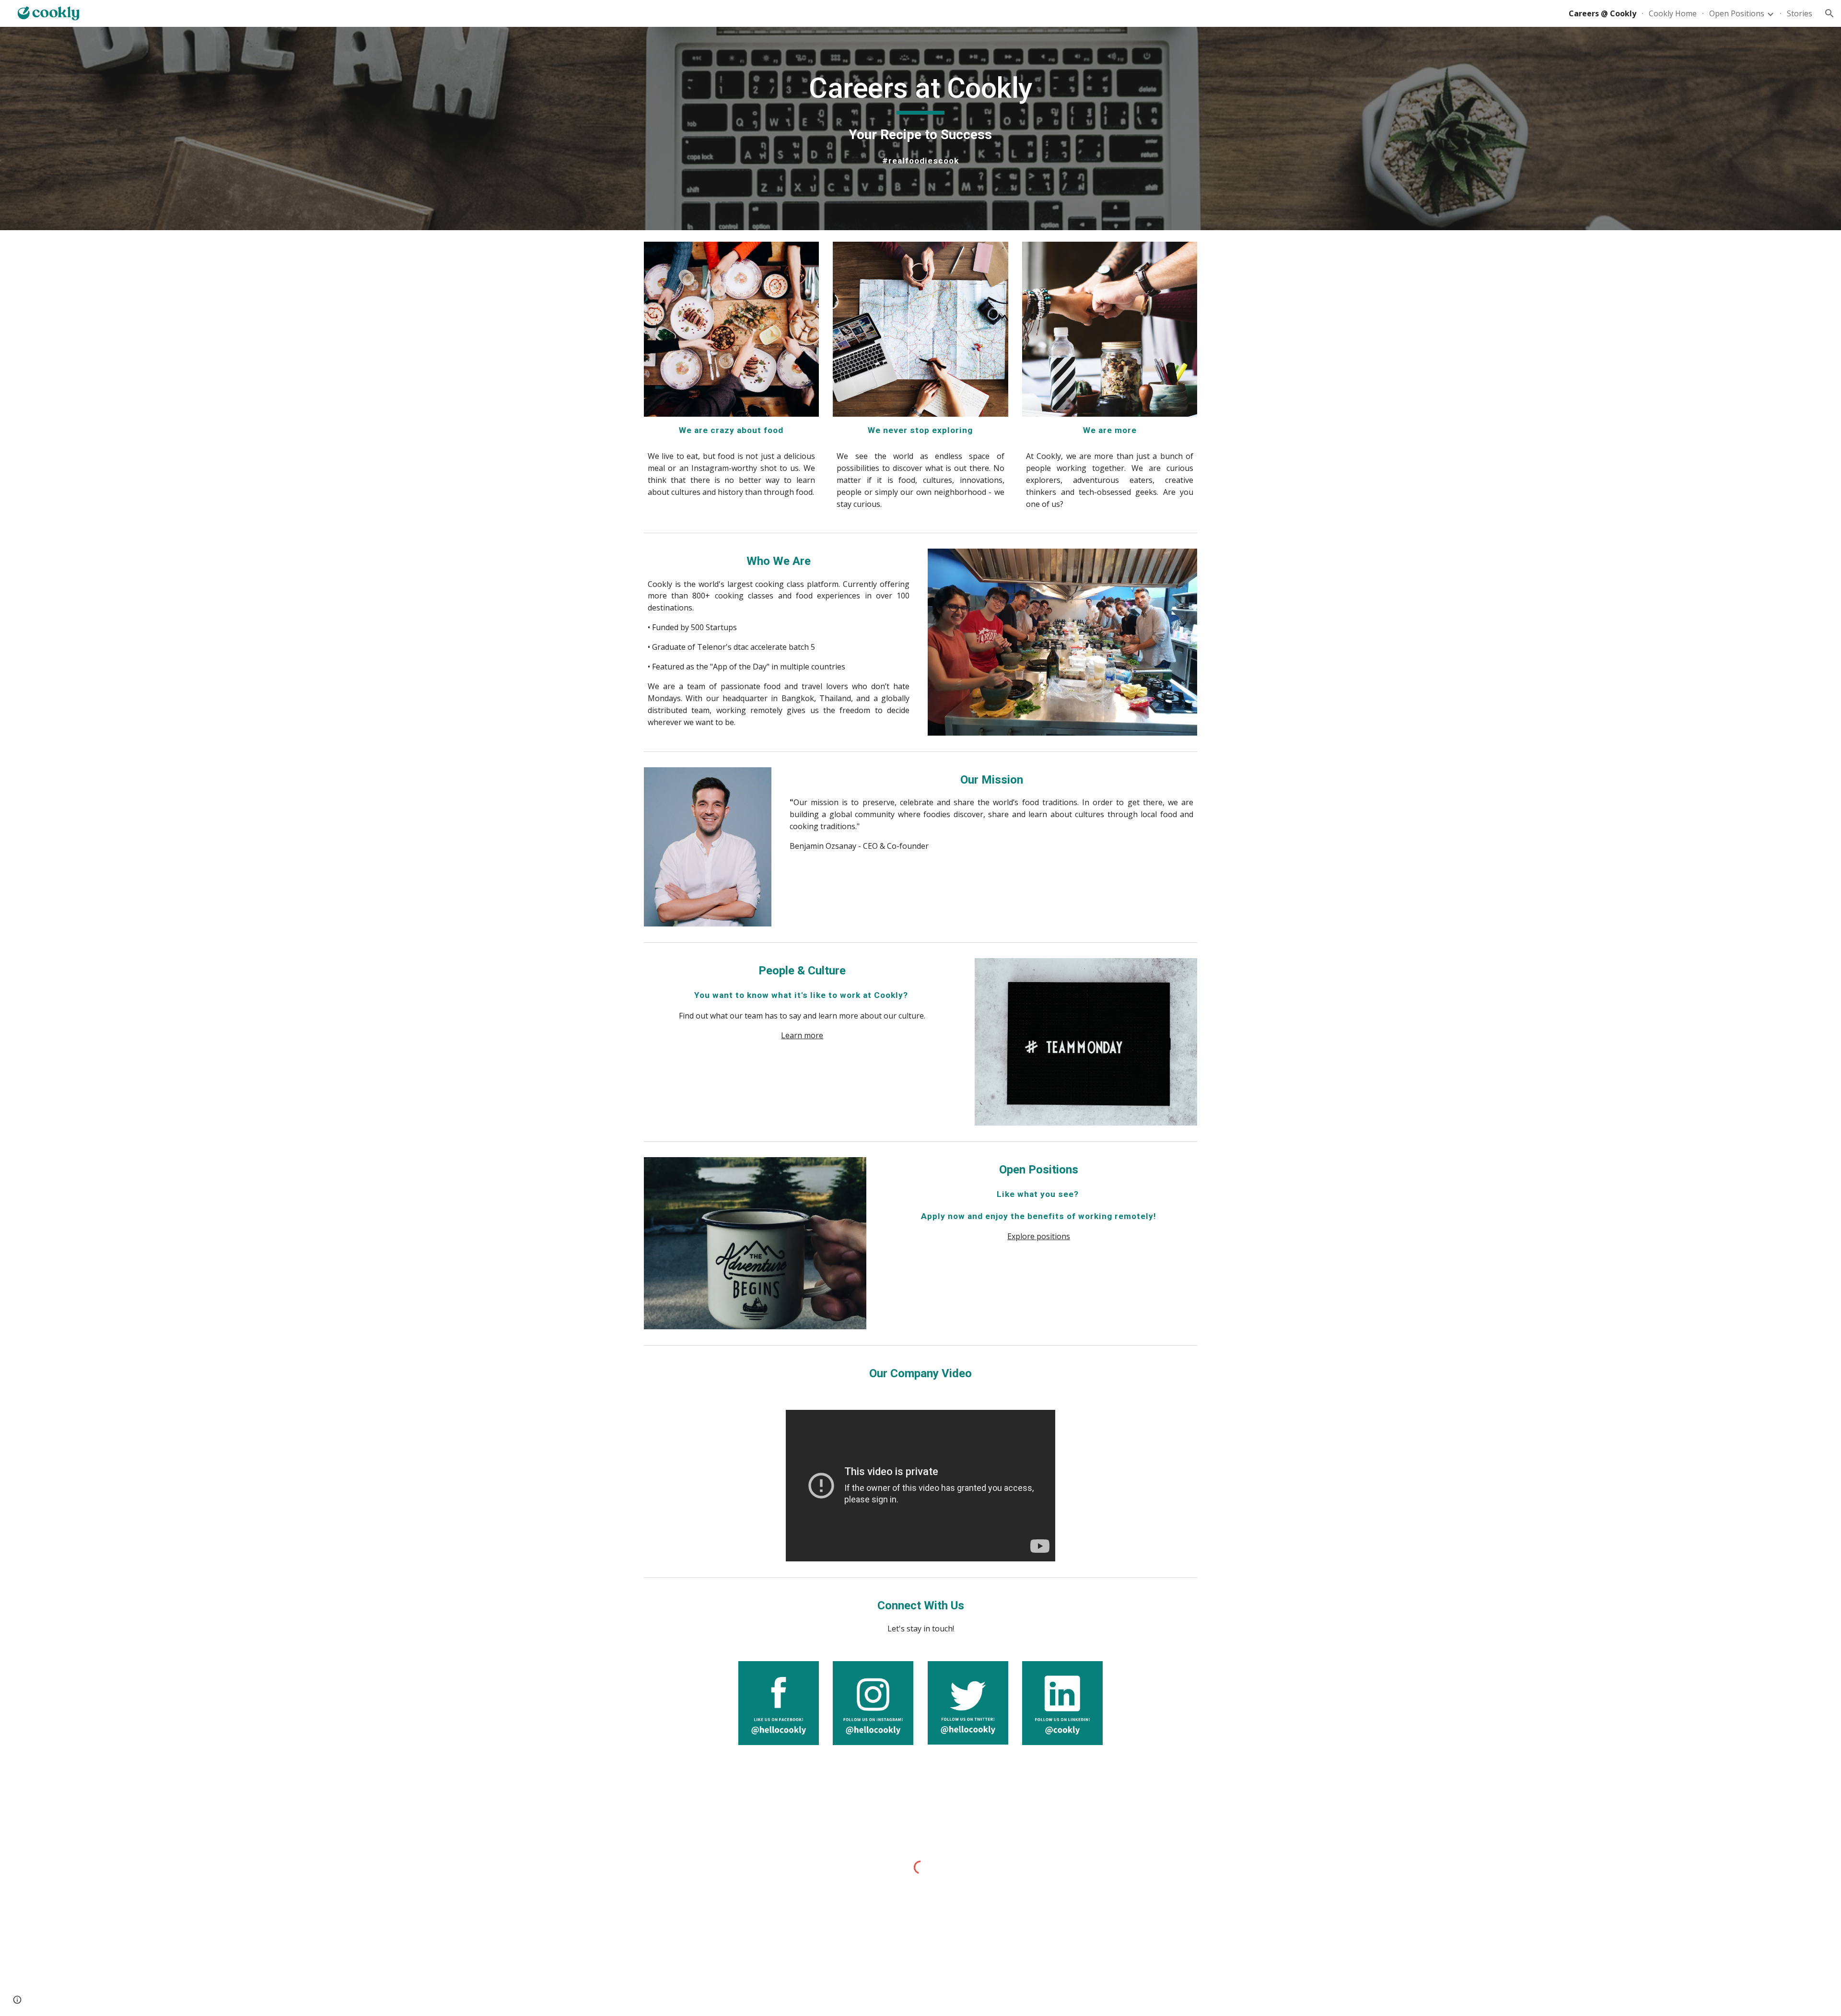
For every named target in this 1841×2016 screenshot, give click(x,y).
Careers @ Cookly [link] (1602, 13)
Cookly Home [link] (1673, 13)
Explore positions (1039, 1236)
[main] (920, 129)
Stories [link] (1800, 13)
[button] (1829, 13)
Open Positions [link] (1737, 13)
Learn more (802, 1035)
